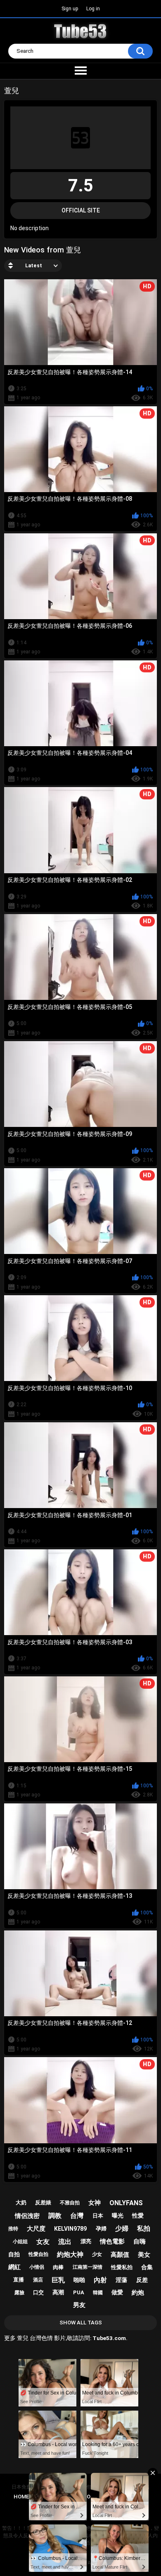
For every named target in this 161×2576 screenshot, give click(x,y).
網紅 (14, 2267)
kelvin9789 (70, 2229)
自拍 (14, 2254)
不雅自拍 (70, 2203)
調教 (55, 2216)
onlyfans (126, 2203)
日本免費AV (25, 2487)
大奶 (21, 2202)
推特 (13, 2229)
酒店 (38, 2280)
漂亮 (86, 2241)
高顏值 (120, 2255)
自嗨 (140, 2241)
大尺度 (36, 2229)
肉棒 (58, 2267)
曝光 (118, 2215)
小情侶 (37, 2267)
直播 (19, 2280)
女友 (43, 2242)
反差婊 (43, 2202)
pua (79, 2292)
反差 (142, 2280)
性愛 (138, 2215)
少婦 (122, 2228)
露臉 (19, 2293)
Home (21, 2497)
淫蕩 (121, 2280)
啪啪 (79, 2280)
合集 (147, 2267)
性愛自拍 (38, 2254)
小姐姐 (20, 2241)
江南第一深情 (88, 2267)
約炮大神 (70, 2254)
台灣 (77, 2216)
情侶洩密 (27, 2216)
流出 (65, 2242)
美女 (144, 2255)
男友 (79, 2305)
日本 (98, 2216)
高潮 (58, 2292)
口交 (38, 2292)
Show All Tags (81, 2323)
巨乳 (58, 2280)
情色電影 (112, 2241)
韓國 (98, 2293)
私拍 (144, 2228)
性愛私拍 (122, 2267)
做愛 (117, 2292)
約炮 (138, 2293)
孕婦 (101, 2228)
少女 (97, 2254)
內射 (100, 2280)
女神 (95, 2203)
